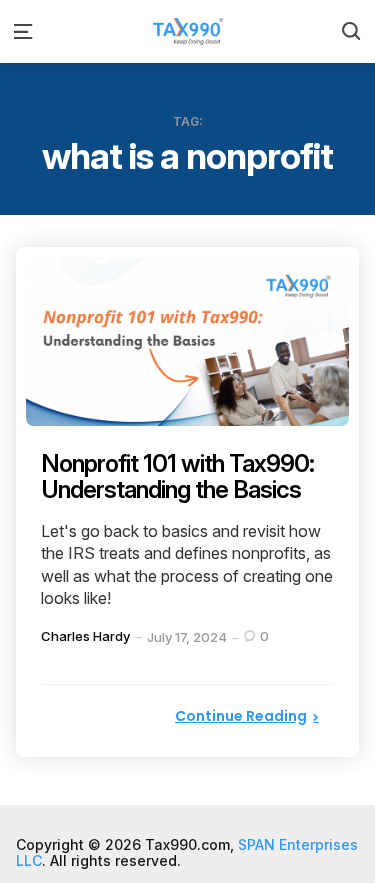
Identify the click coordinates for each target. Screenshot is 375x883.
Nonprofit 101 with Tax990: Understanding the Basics (177, 476)
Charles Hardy (85, 636)
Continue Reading (241, 716)
